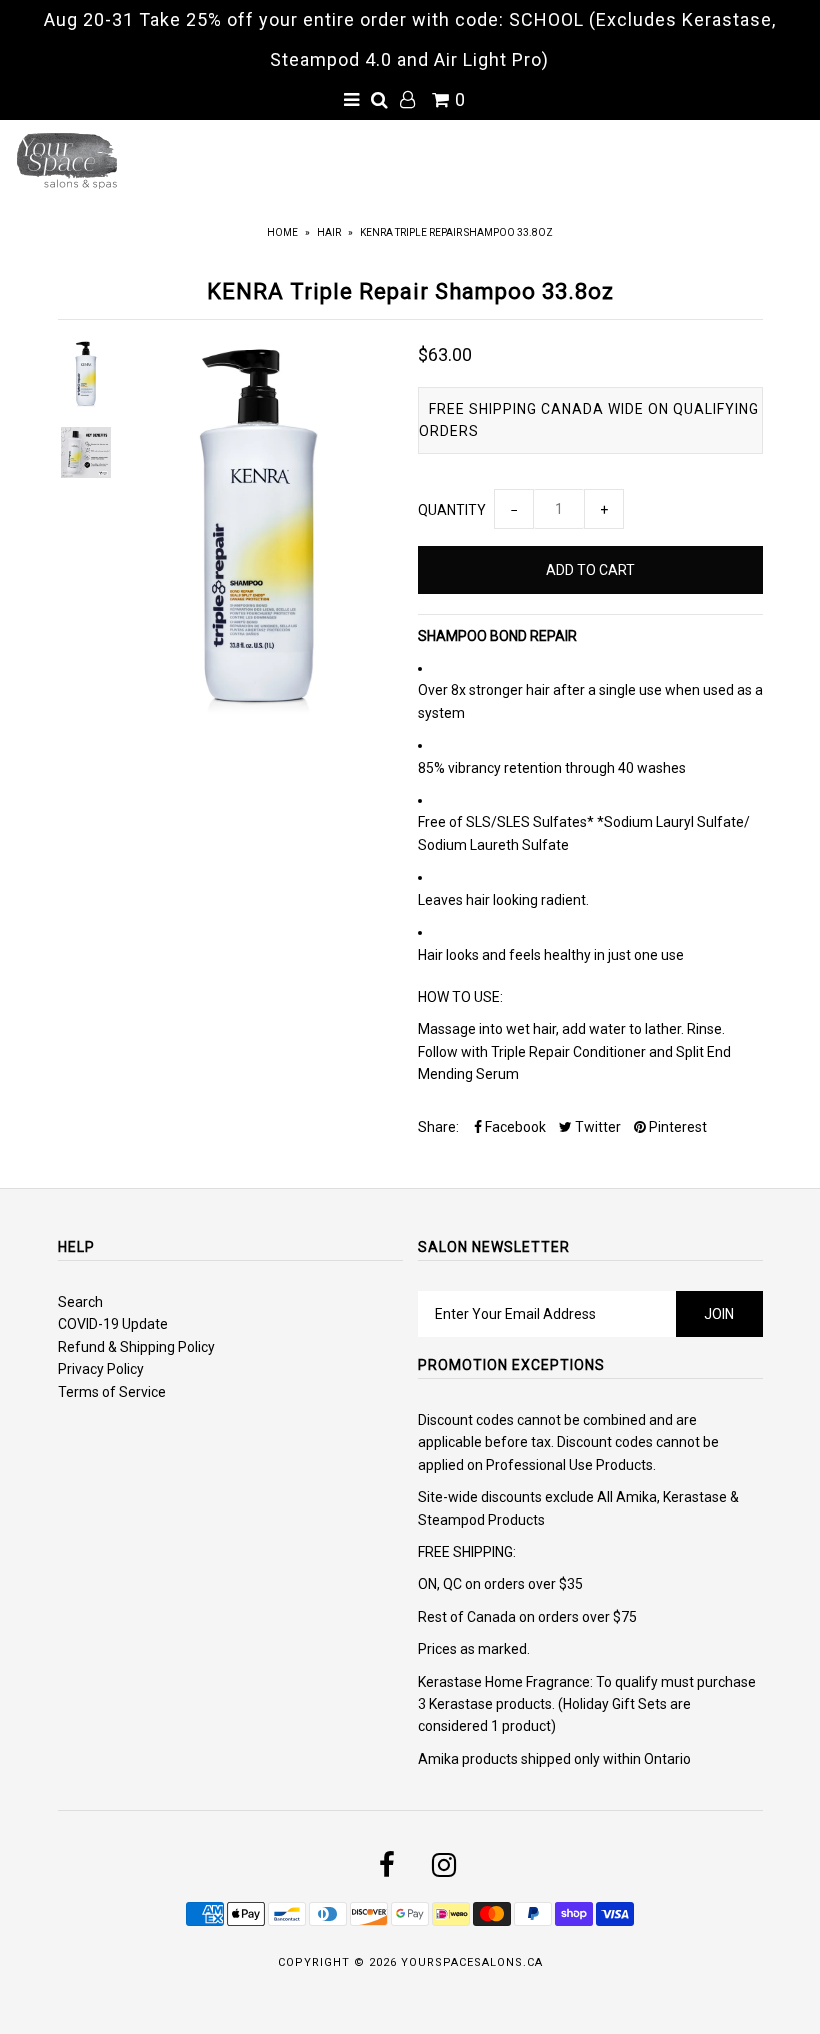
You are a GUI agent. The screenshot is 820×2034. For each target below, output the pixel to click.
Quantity (452, 510)
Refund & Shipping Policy (136, 1347)
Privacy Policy (101, 1369)
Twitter (596, 1127)
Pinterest (676, 1127)
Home (282, 232)
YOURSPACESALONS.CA (472, 1962)
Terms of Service (112, 1392)
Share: (438, 1127)
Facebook (514, 1127)
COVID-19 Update (113, 1324)
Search (80, 1302)
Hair (329, 232)
